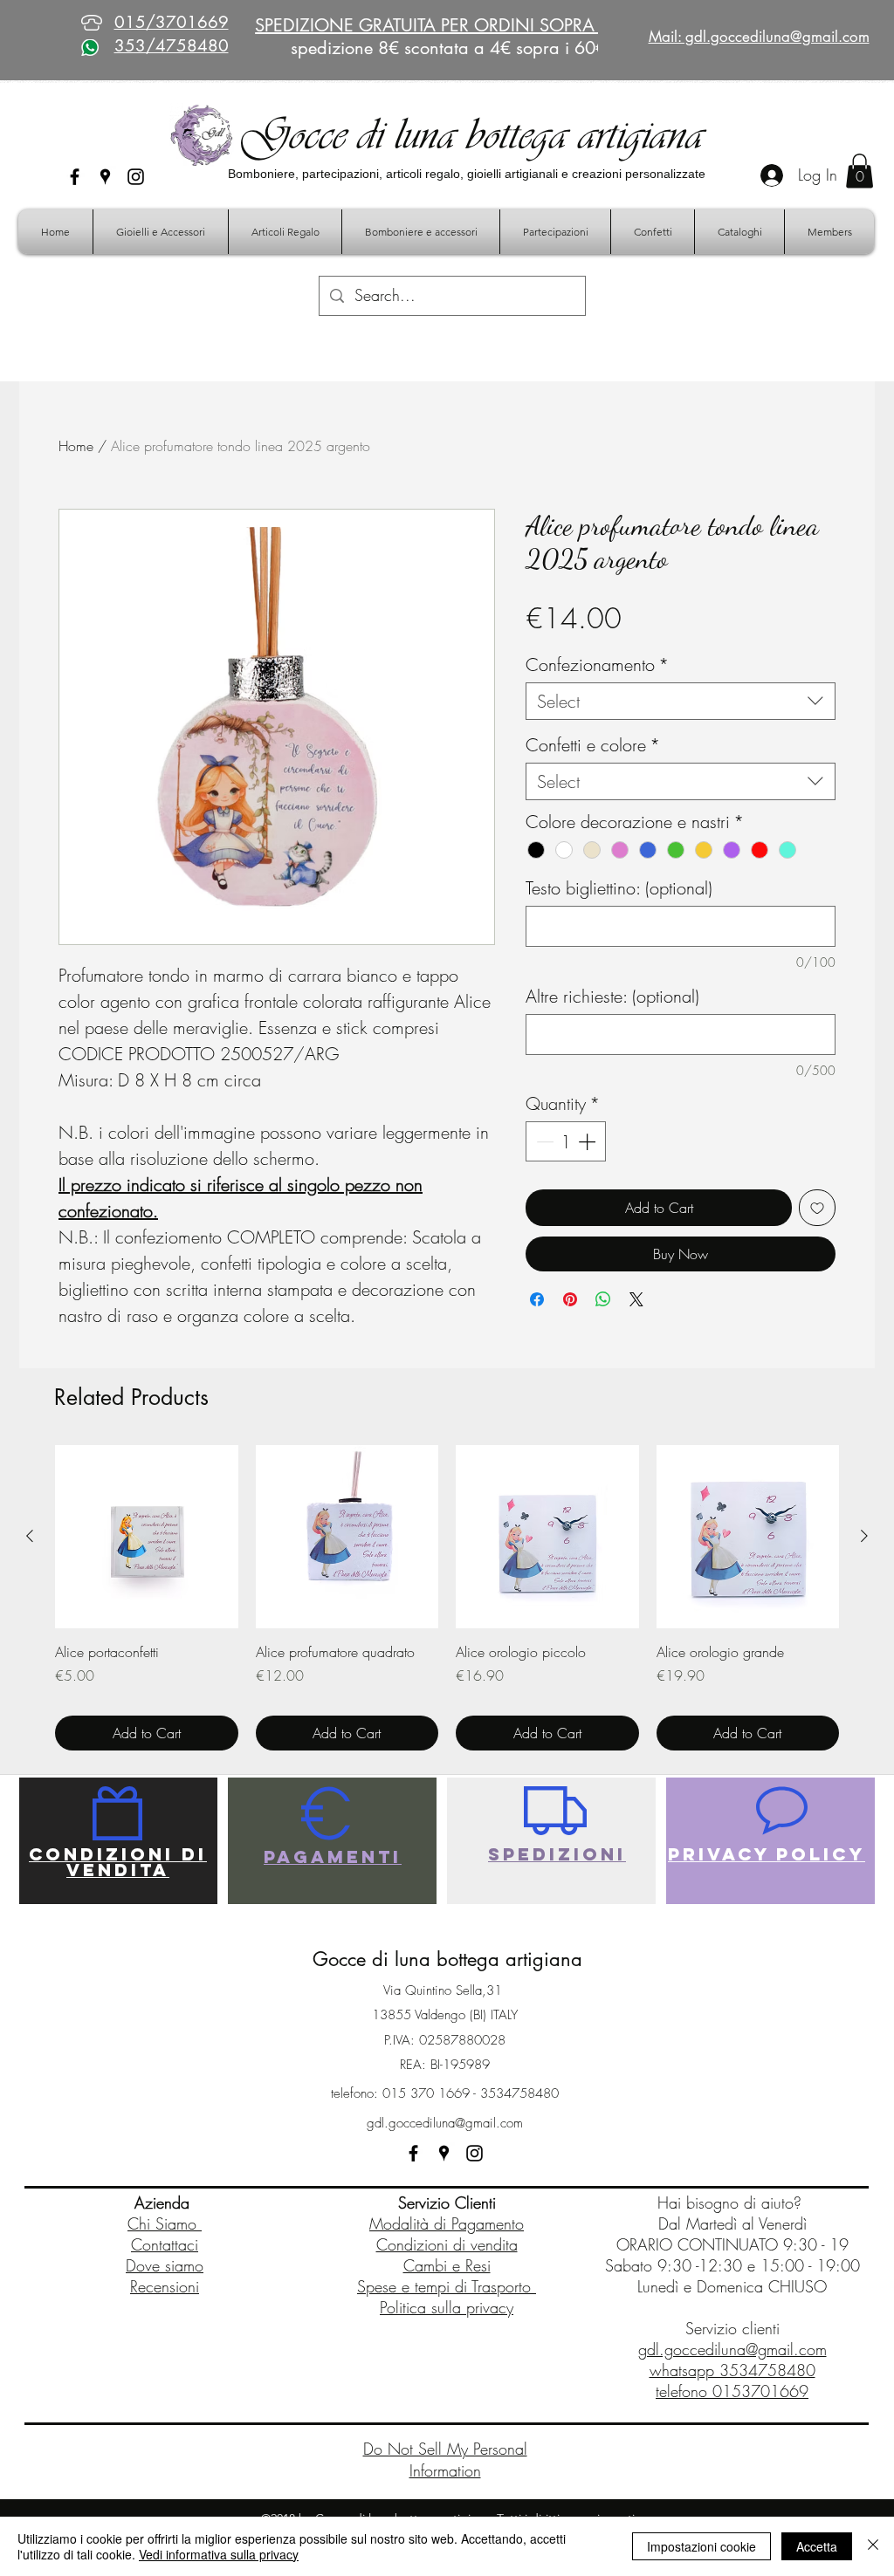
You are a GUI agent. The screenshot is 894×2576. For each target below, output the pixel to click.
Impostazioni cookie (701, 2546)
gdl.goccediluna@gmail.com (445, 2123)
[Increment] (588, 1141)
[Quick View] (147, 1537)
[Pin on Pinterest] (570, 1299)
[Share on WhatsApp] (603, 1299)
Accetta (817, 2546)
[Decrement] (543, 1141)
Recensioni (165, 2286)
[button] (860, 171)
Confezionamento (597, 665)
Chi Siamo (165, 2223)
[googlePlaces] (105, 177)
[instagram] (136, 177)
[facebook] (75, 177)
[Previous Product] (30, 1536)
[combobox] (681, 701)
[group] (447, 1598)
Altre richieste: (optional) (612, 996)
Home (76, 446)
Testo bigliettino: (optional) (619, 888)
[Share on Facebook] (537, 1299)
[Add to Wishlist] (817, 1208)
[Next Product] (864, 1536)
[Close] (873, 2546)
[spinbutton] (566, 1141)
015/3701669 (172, 22)
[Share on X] (636, 1299)
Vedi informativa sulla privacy (219, 2554)
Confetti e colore (593, 745)
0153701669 (760, 2391)
